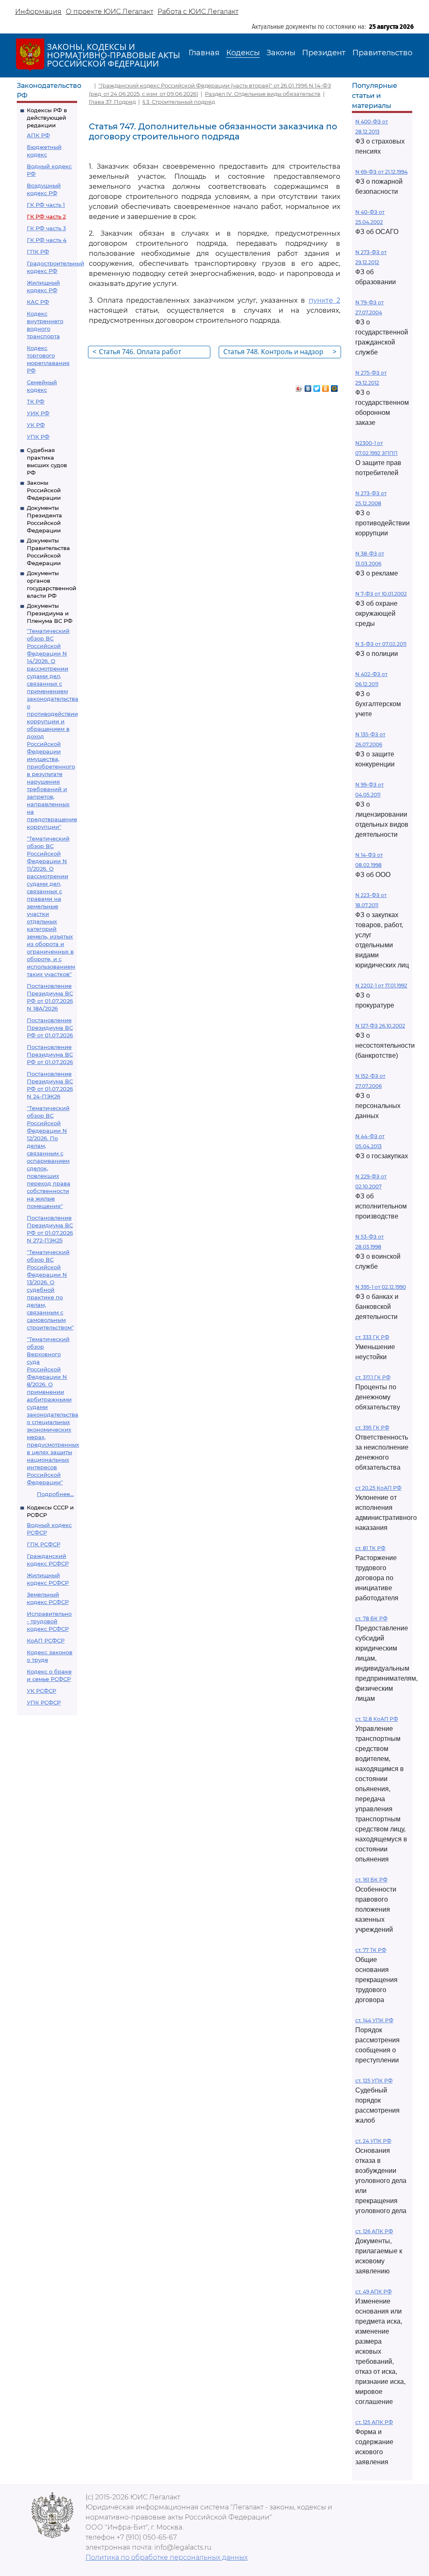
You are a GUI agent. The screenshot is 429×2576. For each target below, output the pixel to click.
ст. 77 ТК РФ (371, 1950)
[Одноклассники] (326, 386)
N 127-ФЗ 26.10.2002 (380, 1026)
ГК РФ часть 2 (46, 216)
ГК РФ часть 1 (46, 205)
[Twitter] (317, 386)
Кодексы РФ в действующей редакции (47, 118)
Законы (281, 53)
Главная (204, 53)
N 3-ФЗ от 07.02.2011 (381, 644)
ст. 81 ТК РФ (370, 1548)
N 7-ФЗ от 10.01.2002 (381, 594)
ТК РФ (36, 401)
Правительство (382, 53)
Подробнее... (55, 1494)
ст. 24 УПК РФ (373, 2141)
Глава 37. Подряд (112, 102)
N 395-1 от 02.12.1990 (381, 1287)
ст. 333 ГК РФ (372, 1337)
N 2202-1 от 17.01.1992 (381, 986)
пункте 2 (324, 300)
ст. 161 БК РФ (371, 1880)
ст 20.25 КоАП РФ (378, 1488)
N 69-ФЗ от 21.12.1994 (381, 172)
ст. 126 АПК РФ (374, 2231)
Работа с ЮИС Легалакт (198, 12)
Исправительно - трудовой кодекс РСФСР (49, 1621)
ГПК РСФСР (44, 1544)
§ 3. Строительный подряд (179, 102)
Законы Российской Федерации (44, 490)
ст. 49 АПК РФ (373, 2292)
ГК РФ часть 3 (46, 228)
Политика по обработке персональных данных (167, 2557)
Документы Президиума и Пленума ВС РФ (50, 613)
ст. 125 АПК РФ (374, 2422)
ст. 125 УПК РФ (374, 2081)
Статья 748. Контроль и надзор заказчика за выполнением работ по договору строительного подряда (280, 353)
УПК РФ (38, 437)
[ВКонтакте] (308, 386)
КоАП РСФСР (46, 1640)
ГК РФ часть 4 (47, 240)
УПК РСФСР (44, 1702)
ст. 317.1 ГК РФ (373, 1377)
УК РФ (36, 425)
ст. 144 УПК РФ (374, 2020)
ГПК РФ (38, 252)
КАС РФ (38, 302)
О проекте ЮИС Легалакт (110, 12)
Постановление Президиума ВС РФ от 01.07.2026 (50, 1028)
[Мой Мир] (335, 386)
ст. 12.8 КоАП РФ (377, 1719)
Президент (324, 53)
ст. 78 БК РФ (371, 1618)
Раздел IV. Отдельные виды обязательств (263, 94)
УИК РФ (38, 413)
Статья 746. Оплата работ (137, 352)
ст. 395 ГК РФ (372, 1428)
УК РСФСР (41, 1691)
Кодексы (243, 53)
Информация (38, 12)
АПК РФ (38, 135)
